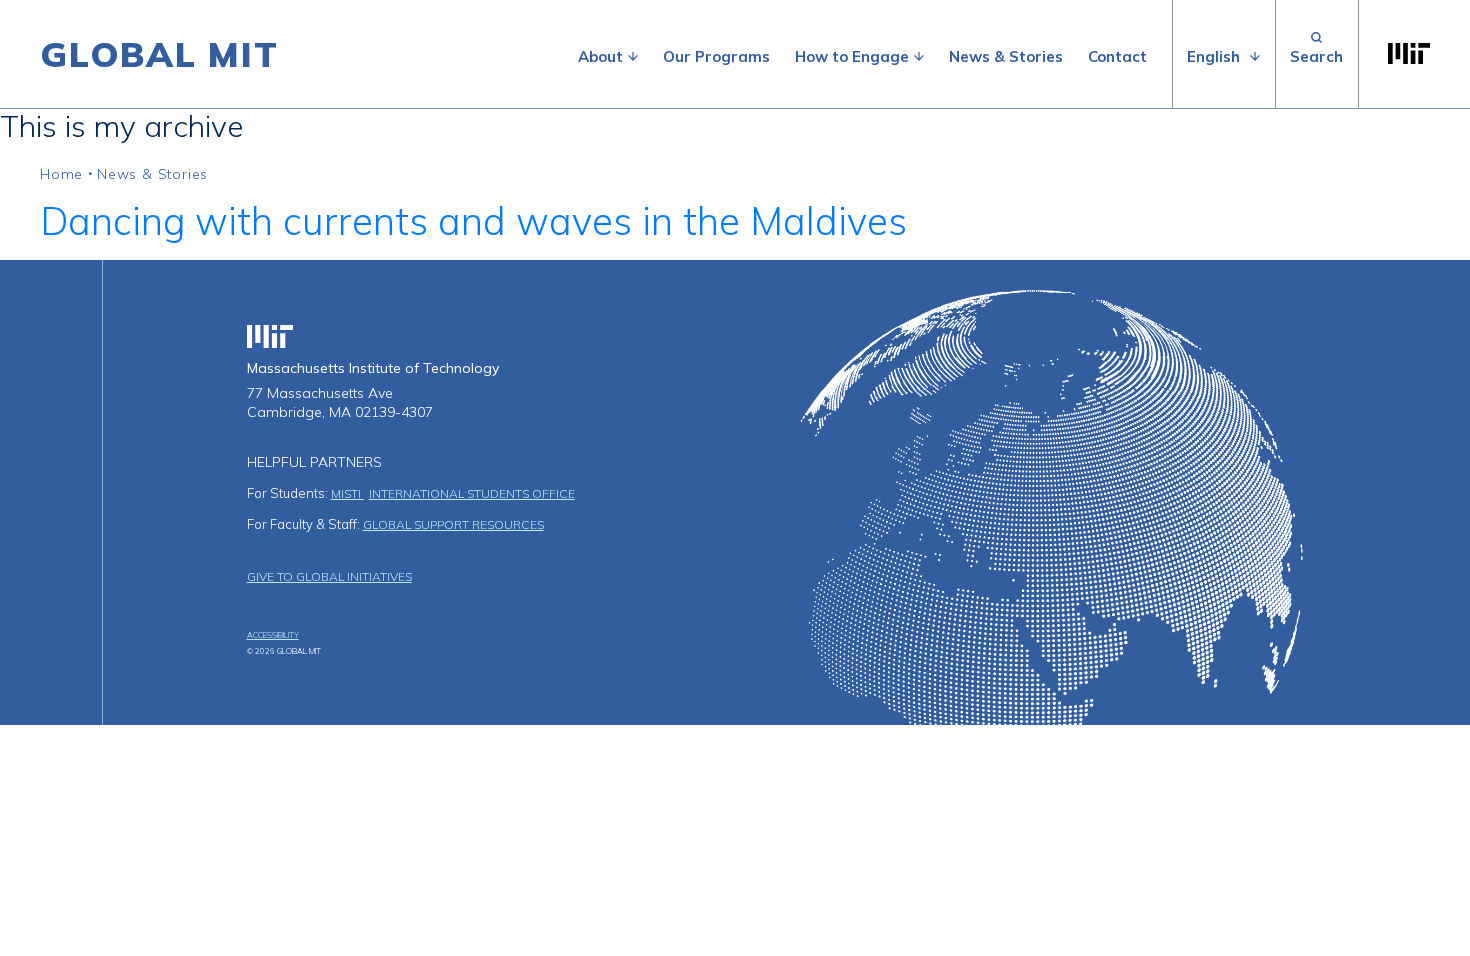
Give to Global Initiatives (329, 576)
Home (61, 174)
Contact (1117, 56)
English (1213, 56)
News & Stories (1006, 56)
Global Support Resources (453, 524)
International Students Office (472, 493)
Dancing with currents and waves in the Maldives (473, 221)
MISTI (347, 493)
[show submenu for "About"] (633, 57)
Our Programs (716, 56)
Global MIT (159, 54)
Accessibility (273, 635)
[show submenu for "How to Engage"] (919, 57)
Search (1316, 54)
